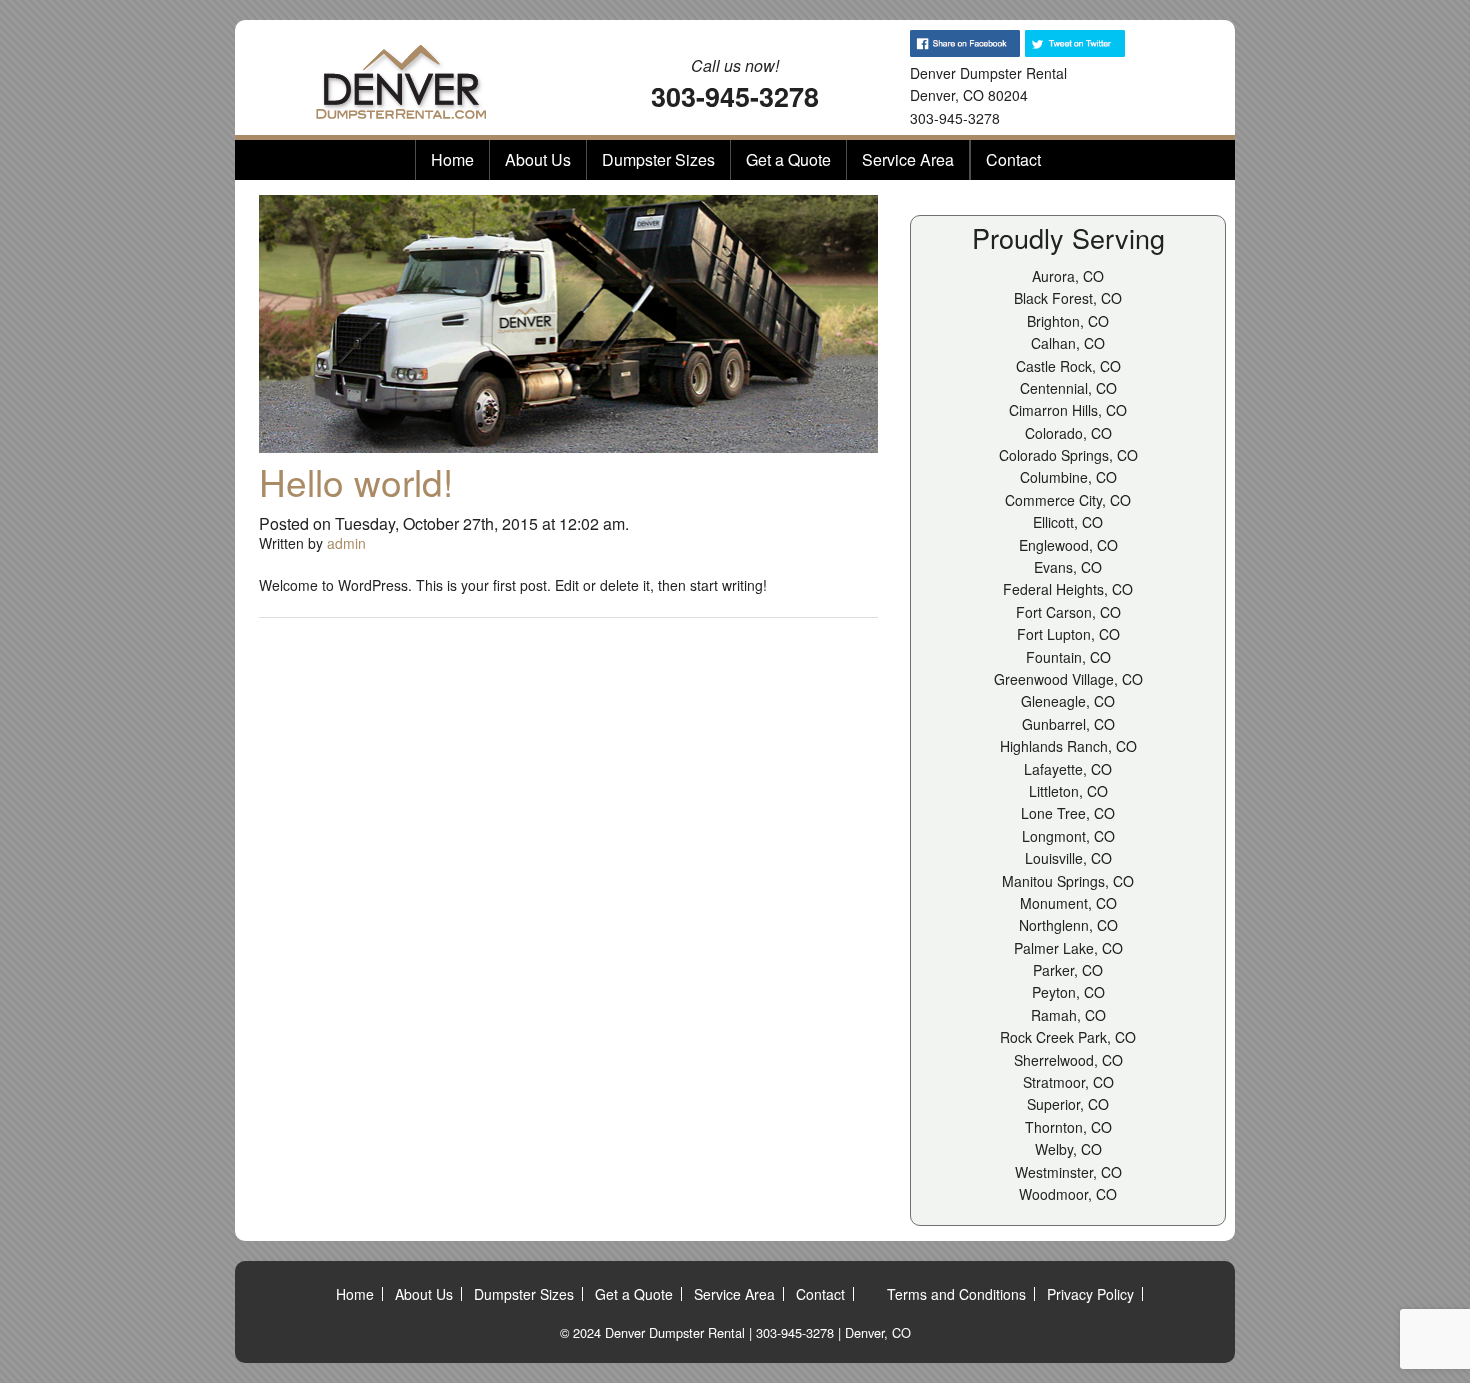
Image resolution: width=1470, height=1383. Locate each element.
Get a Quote (788, 159)
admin (346, 543)
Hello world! (356, 481)
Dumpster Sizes (658, 159)
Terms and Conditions (956, 1294)
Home (452, 159)
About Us (538, 159)
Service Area (908, 159)
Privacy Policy (1090, 1294)
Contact (1013, 159)
